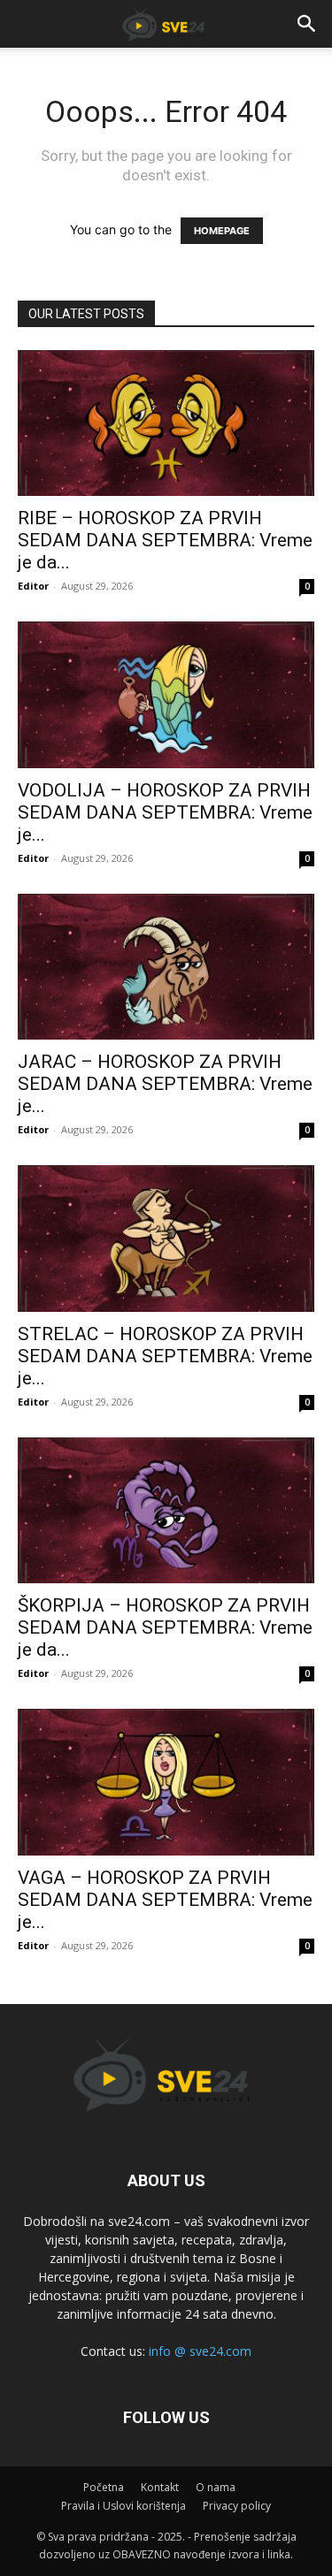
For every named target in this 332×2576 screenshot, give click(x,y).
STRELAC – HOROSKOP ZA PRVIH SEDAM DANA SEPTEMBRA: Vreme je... (165, 1356)
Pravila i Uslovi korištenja (124, 2506)
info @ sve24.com (200, 2351)
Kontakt (160, 2487)
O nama (216, 2487)
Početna (104, 2487)
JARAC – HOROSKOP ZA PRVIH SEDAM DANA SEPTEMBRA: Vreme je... (165, 1084)
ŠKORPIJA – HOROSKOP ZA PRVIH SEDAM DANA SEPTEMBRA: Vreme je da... (165, 1627)
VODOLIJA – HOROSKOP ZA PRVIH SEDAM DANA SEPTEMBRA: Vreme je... (165, 812)
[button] (307, 24)
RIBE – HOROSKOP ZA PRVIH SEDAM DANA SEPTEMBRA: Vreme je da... (165, 540)
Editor (33, 586)
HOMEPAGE (222, 231)
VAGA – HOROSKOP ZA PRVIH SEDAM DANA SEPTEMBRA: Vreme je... (165, 1900)
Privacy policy (237, 2506)
